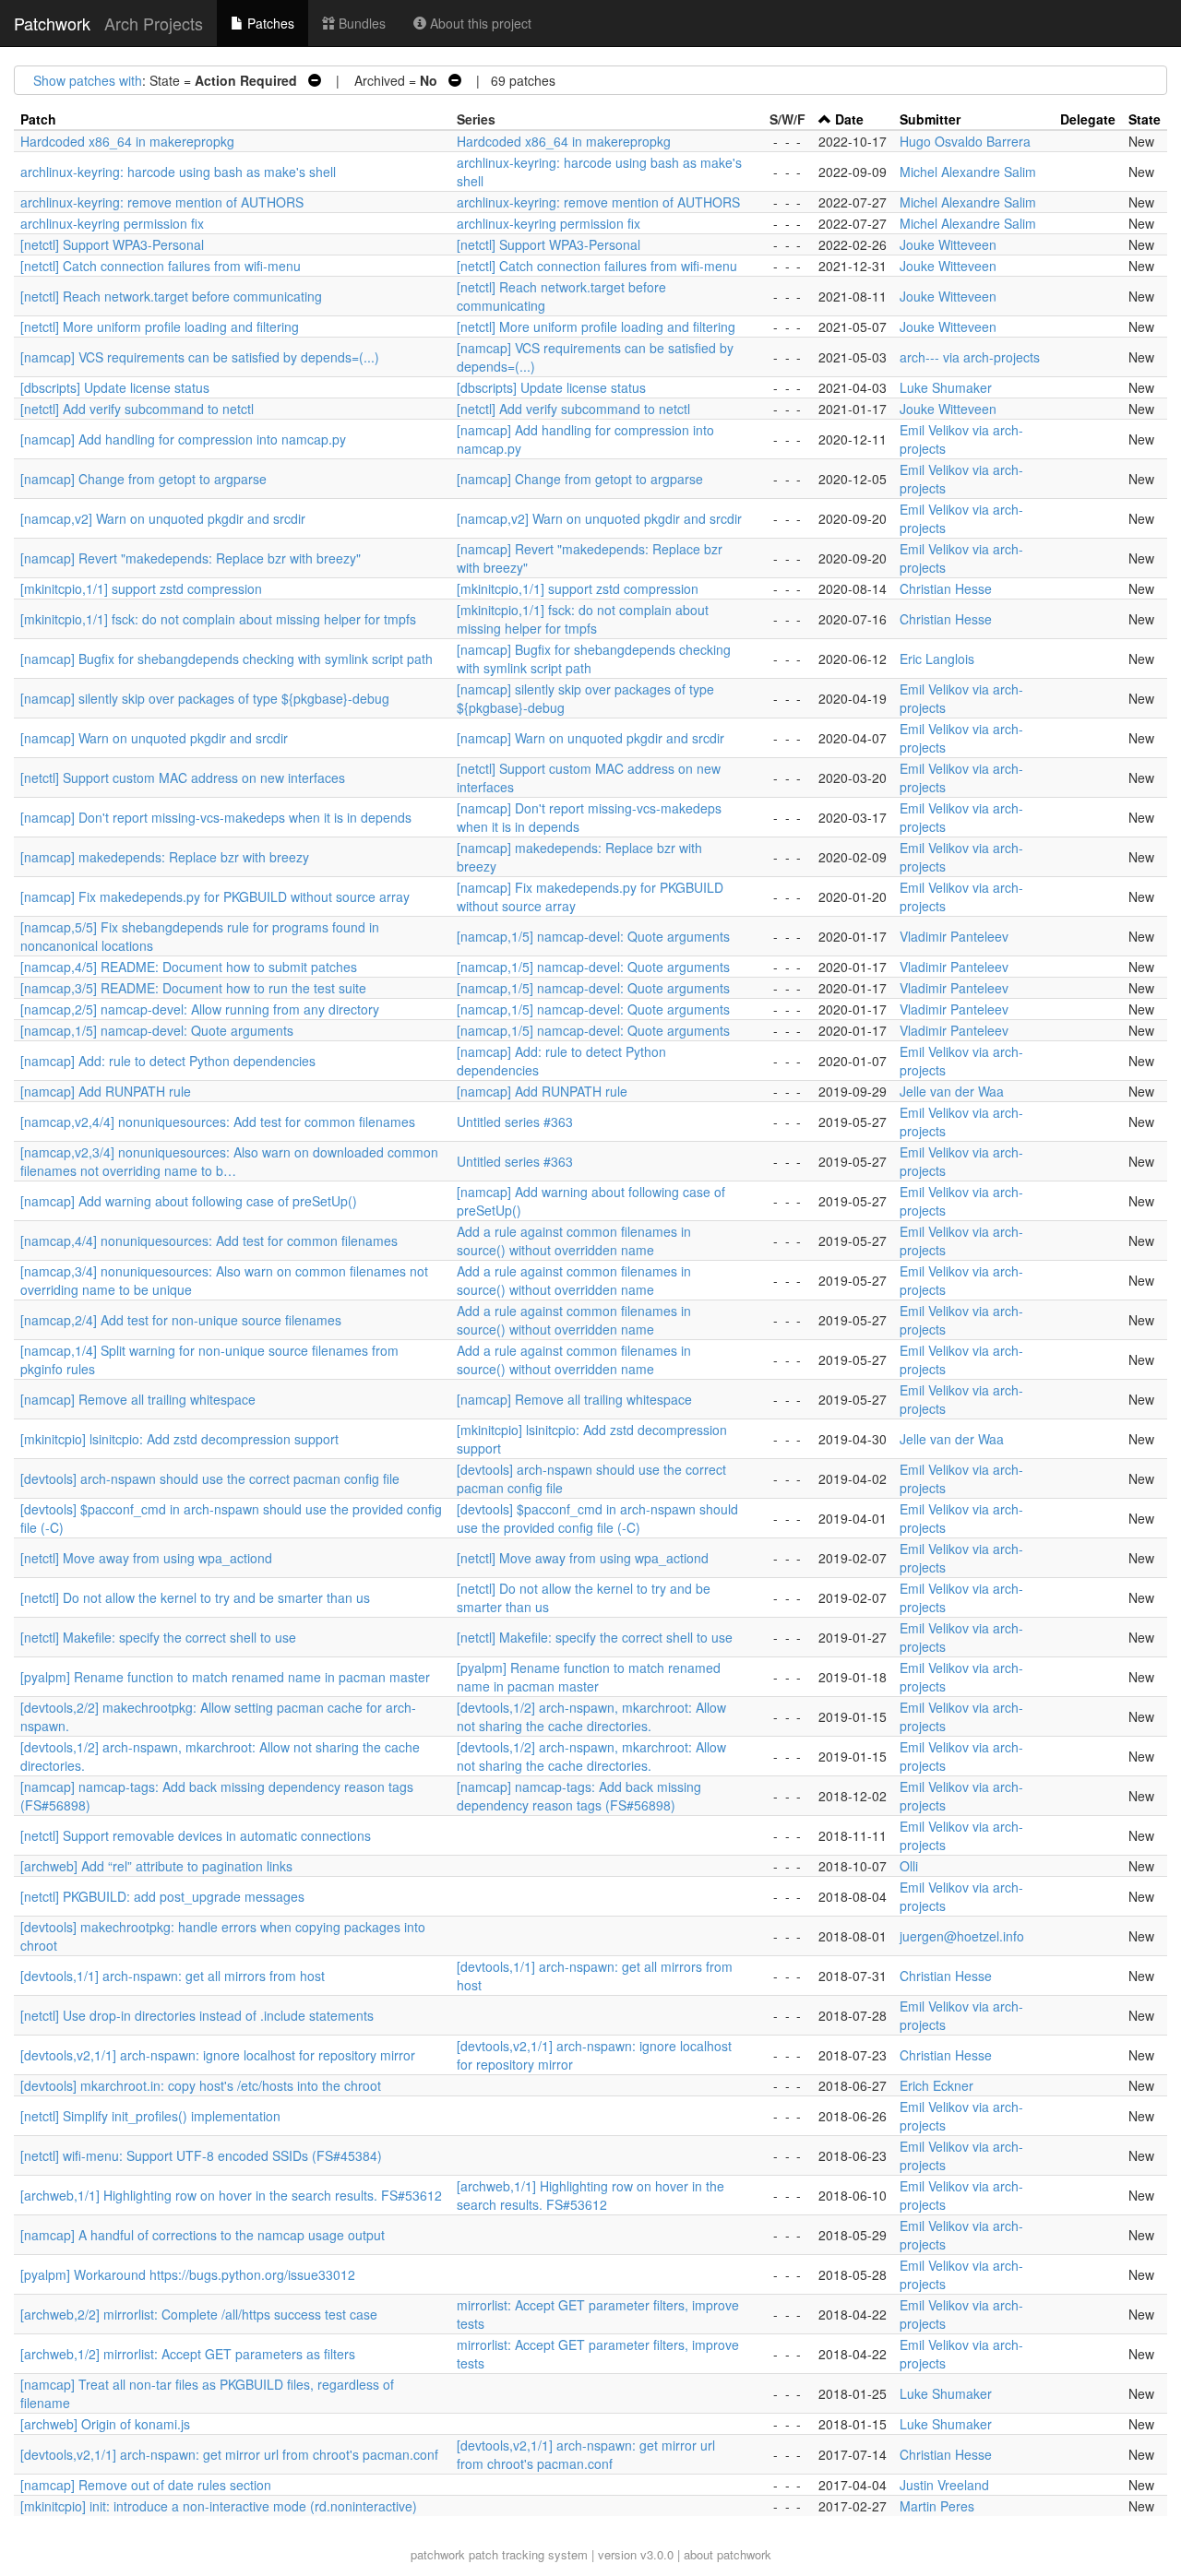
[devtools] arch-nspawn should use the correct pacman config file (210, 1478)
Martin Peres (937, 2506)
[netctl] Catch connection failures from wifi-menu (161, 266)
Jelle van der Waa (952, 1091)
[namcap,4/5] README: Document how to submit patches (189, 967)
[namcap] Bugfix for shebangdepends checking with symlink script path (227, 659)
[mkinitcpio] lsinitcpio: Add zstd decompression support (179, 1439)
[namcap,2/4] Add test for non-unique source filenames (181, 1320)
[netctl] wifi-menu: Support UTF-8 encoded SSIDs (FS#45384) (201, 2155)
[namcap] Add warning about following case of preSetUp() (189, 1201)
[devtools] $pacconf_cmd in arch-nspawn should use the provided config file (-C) (597, 1518)
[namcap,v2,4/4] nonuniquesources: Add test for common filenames (218, 1122)
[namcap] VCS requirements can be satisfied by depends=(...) (200, 357)
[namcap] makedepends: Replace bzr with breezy (165, 857)
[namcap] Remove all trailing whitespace (138, 1399)
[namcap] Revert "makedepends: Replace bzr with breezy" (191, 558)
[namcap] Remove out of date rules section (146, 2485)
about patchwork (728, 2554)
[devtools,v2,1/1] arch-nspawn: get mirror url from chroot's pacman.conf (229, 2454)
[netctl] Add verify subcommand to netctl (137, 409)
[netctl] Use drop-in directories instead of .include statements (197, 2015)
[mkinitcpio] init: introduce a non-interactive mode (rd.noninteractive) (219, 2506)
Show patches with (88, 80)
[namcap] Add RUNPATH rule (106, 1091)
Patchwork (52, 23)
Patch (38, 119)
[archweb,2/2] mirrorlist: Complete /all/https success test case (199, 2314)
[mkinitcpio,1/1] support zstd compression (141, 588)
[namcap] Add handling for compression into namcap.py (183, 439)
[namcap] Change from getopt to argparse (143, 479)
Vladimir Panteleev (954, 936)
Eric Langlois (937, 659)
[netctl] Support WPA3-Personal (112, 244)
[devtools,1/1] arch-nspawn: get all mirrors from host (173, 1976)
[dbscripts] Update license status (115, 387)
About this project (479, 23)
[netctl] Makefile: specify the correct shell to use (158, 1637)
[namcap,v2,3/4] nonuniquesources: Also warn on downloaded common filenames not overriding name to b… (229, 1161)
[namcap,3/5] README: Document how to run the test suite (193, 988)
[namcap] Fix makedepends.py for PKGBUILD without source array (215, 896)
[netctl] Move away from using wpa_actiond (146, 1558)
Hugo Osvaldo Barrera (965, 141)
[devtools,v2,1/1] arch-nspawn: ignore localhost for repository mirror (218, 2055)
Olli (909, 1866)
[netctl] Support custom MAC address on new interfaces (183, 778)
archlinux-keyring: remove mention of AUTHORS (162, 202)
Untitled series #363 (515, 1122)
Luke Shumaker (946, 387)
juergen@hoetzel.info (962, 1936)
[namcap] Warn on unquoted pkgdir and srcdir (154, 738)
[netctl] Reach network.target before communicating (171, 296)
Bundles (360, 23)
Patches (269, 23)
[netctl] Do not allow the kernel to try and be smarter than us (195, 1597)
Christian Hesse (946, 588)
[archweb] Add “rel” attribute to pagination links (156, 1866)
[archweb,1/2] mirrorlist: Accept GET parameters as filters (188, 2354)
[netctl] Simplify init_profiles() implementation (150, 2116)
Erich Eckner (936, 2085)
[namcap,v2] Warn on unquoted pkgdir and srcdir (163, 518)
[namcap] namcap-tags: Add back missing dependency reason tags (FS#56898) (579, 1796)
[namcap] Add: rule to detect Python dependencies (168, 1061)
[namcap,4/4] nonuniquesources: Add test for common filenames (209, 1241)
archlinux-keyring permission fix (112, 223)
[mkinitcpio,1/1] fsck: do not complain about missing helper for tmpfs (218, 619)
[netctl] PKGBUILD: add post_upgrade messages (162, 1896)
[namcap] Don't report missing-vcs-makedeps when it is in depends (216, 817)
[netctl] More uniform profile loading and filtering (160, 326)
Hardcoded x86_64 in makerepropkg (127, 141)
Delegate (1088, 119)
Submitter (930, 119)
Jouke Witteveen (948, 244)
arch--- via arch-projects (970, 357)
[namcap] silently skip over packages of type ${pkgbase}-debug (205, 698)
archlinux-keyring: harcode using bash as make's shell (178, 172)
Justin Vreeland (944, 2485)
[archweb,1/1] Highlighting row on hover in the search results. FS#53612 (231, 2195)
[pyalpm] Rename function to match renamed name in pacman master (225, 1677)
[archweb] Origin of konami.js (105, 2424)
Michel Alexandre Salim (968, 172)
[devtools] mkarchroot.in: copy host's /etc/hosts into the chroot (201, 2085)
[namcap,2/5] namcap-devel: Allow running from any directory (200, 1009)
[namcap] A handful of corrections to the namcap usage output (203, 2235)
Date (849, 119)
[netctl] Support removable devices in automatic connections (196, 1835)
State (1145, 119)
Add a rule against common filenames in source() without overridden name (574, 1241)
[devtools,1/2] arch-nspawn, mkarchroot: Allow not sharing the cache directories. (591, 1716)
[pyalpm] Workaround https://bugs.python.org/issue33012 (188, 2274)
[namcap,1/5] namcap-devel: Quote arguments (593, 936)
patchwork (438, 2554)
